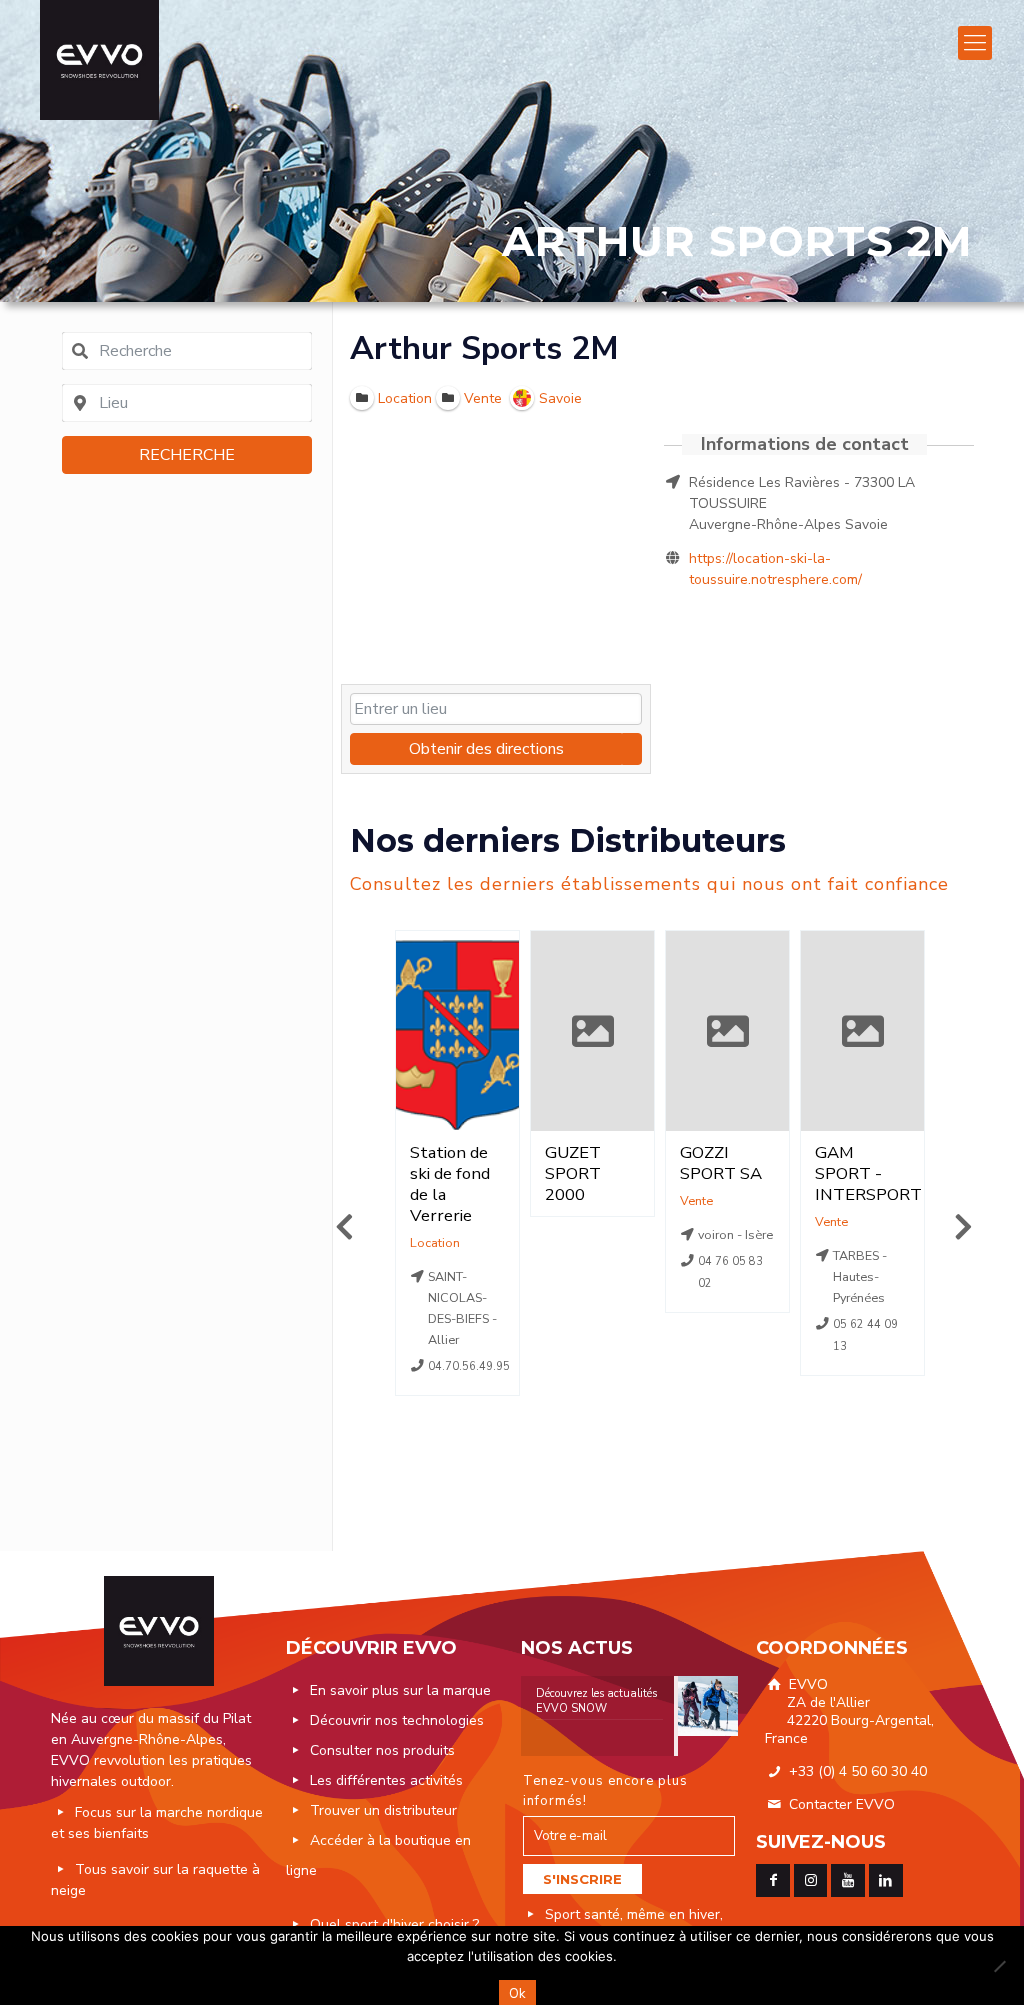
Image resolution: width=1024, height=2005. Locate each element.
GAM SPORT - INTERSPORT (868, 1173)
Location (435, 1242)
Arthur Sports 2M (484, 348)
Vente (696, 1200)
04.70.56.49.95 (469, 1366)
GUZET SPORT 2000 (573, 1173)
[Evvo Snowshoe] (99, 60)
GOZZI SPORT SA (721, 1163)
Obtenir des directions (486, 749)
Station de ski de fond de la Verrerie (450, 1184)
